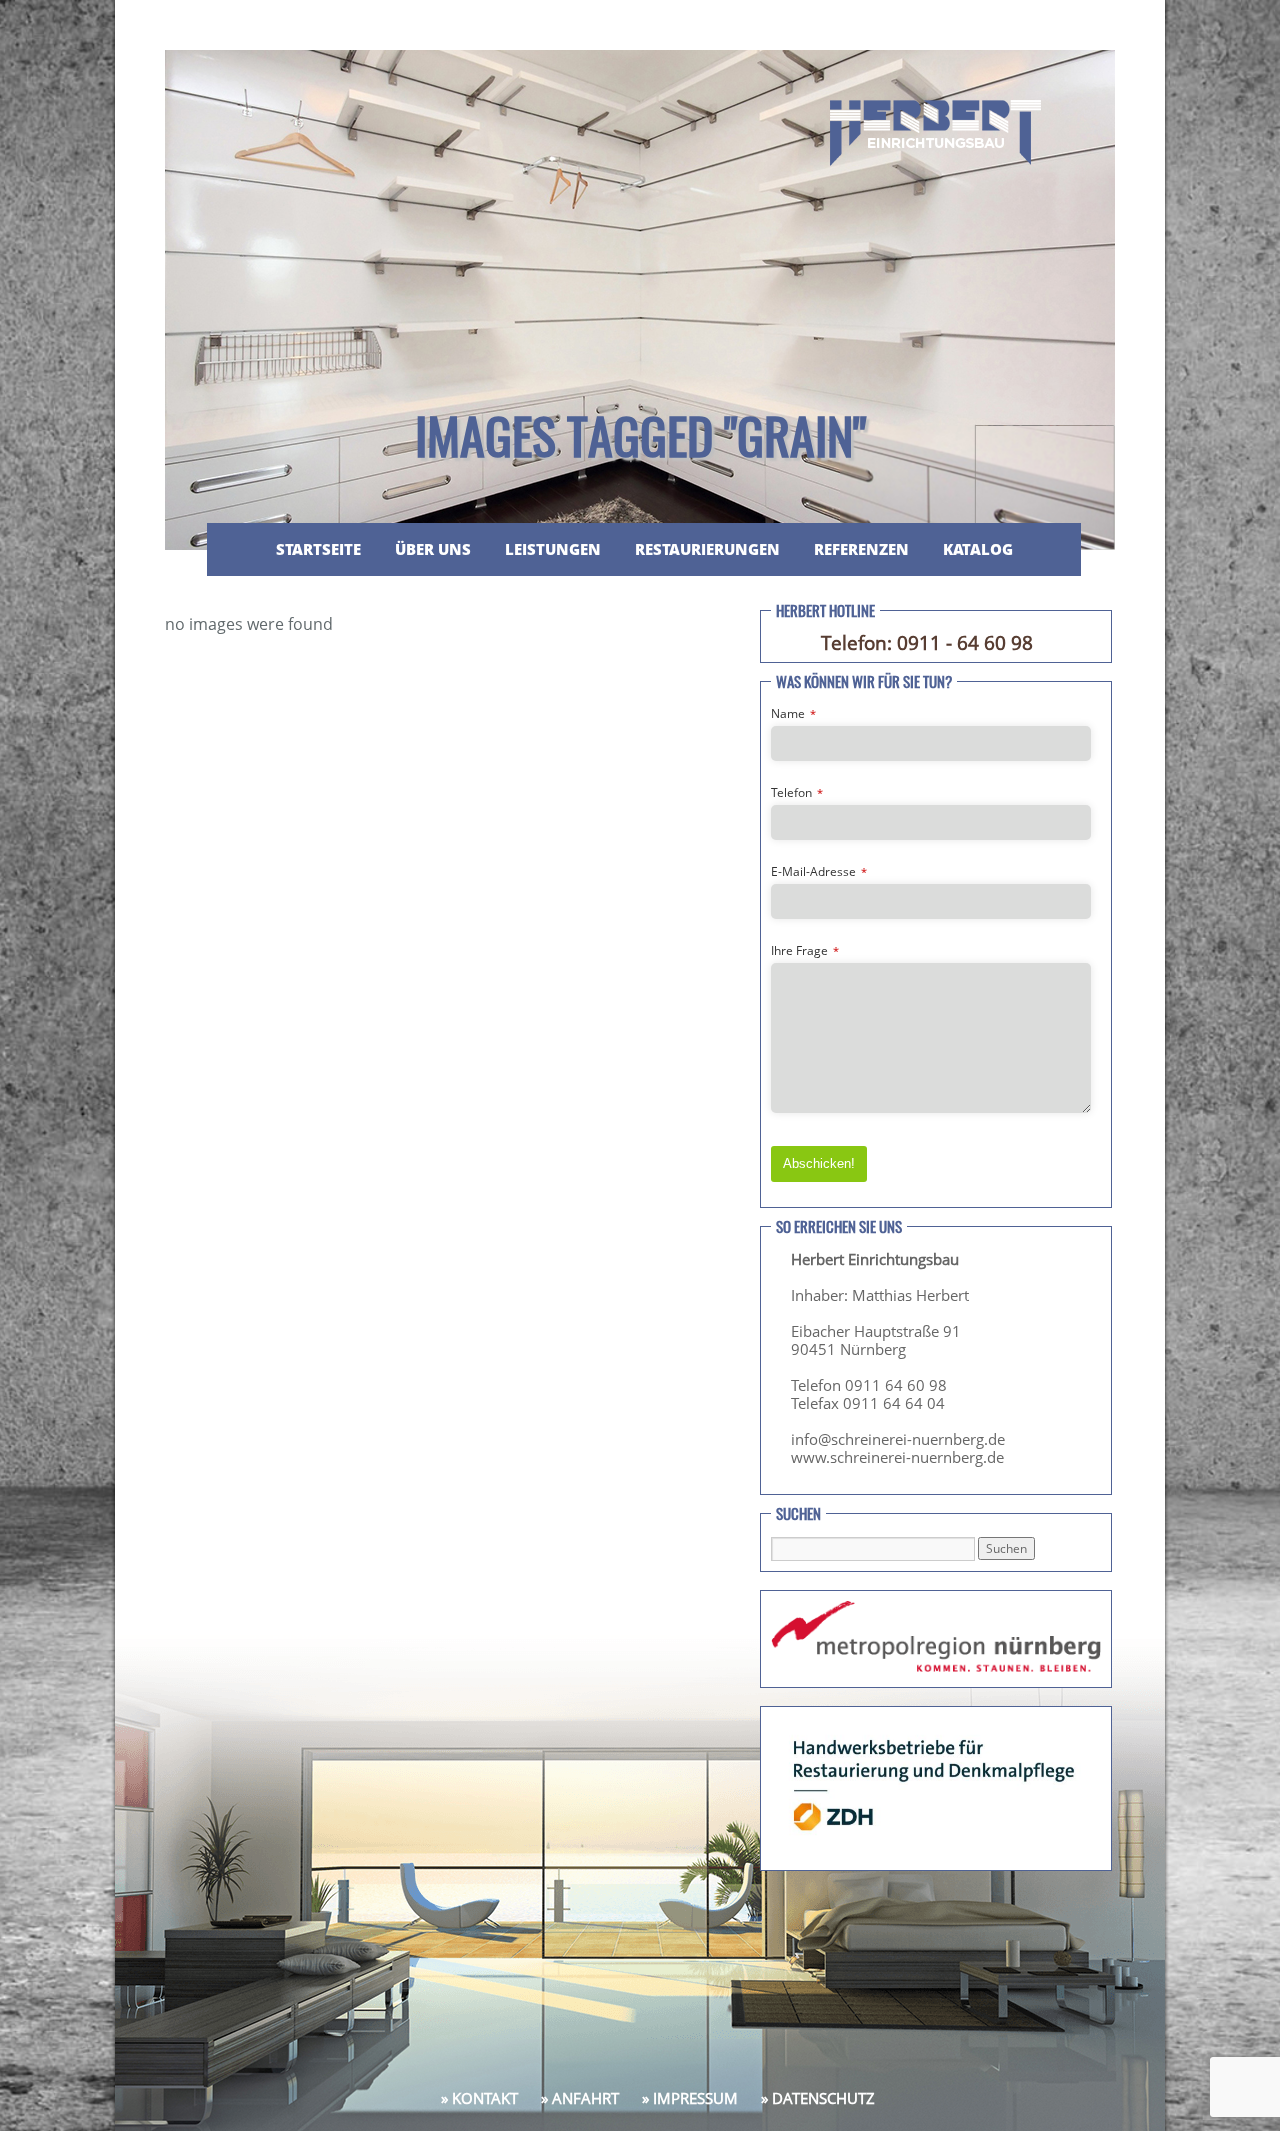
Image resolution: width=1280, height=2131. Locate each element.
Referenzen (861, 549)
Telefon (797, 792)
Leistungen (553, 549)
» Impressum (690, 2098)
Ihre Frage (805, 950)
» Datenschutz (818, 2098)
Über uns (433, 549)
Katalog (978, 549)
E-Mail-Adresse (819, 871)
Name (793, 713)
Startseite (318, 549)
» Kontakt (479, 2098)
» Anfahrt (580, 2098)
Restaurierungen (707, 549)
